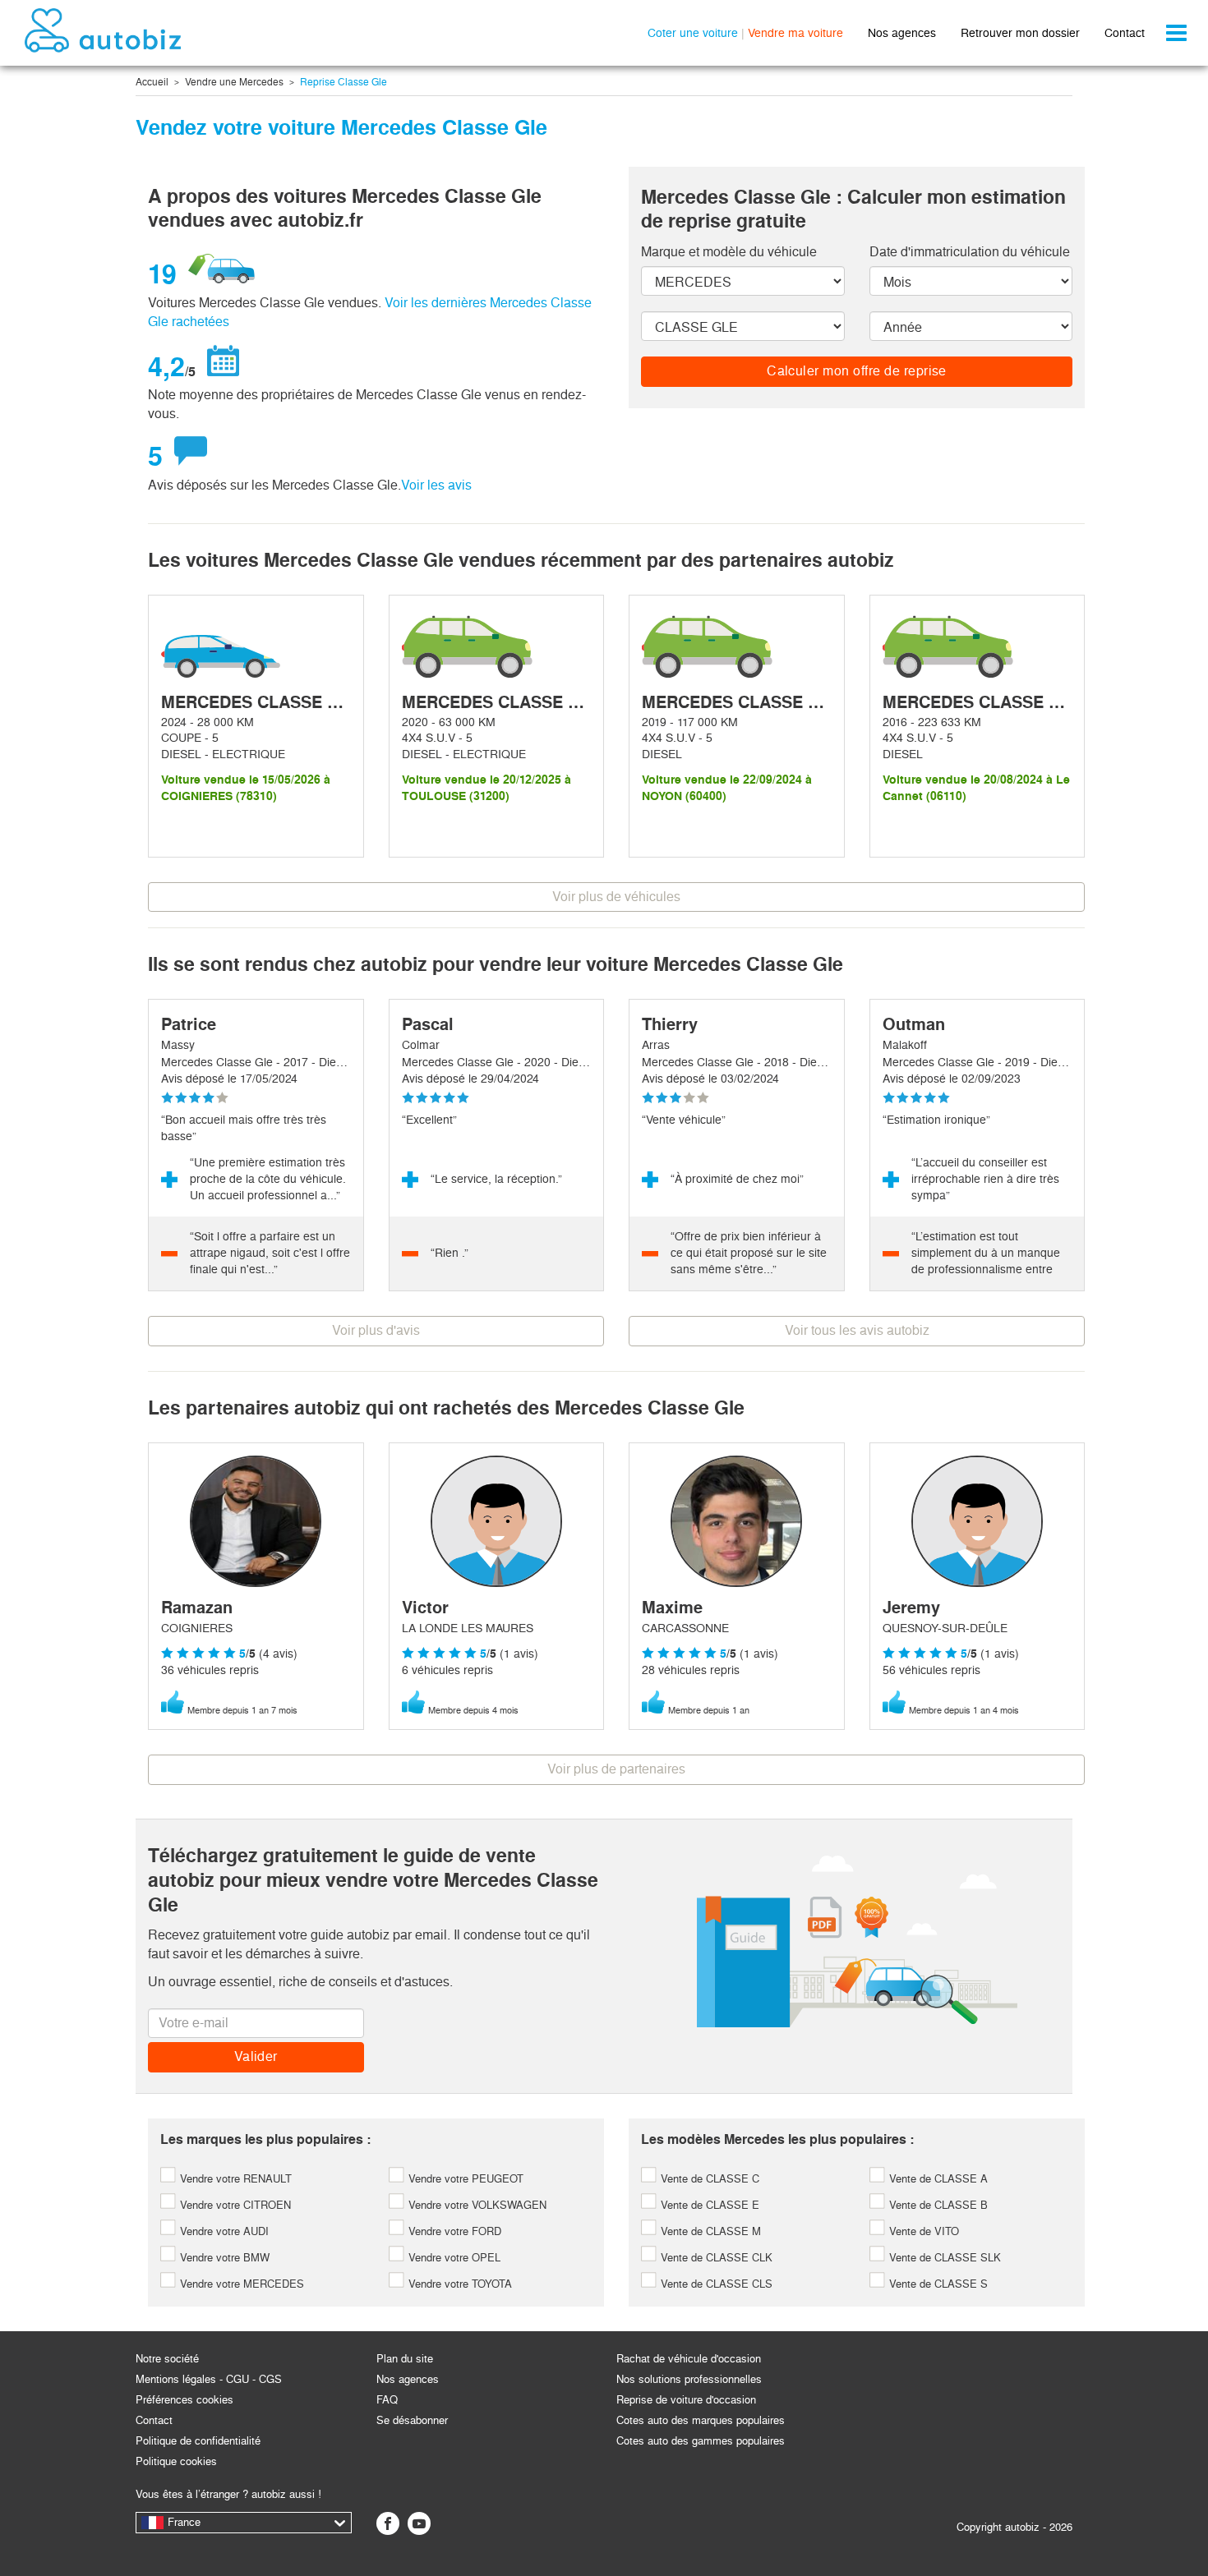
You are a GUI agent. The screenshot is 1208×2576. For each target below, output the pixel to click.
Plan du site (405, 2359)
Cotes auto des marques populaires (701, 2420)
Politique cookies (176, 2461)
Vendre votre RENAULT (234, 2179)
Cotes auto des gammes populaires (701, 2441)
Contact (1125, 33)
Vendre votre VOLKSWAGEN (476, 2205)
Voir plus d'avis (376, 1330)
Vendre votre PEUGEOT (464, 2179)
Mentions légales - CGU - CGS (209, 2379)
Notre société (167, 2359)
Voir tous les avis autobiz (857, 1330)
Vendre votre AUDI (223, 2231)
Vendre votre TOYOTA (459, 2284)
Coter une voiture (693, 33)
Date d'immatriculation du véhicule (970, 252)
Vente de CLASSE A (937, 2179)
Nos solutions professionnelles (689, 2379)
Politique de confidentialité (198, 2441)
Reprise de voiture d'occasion (686, 2400)
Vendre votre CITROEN (234, 2205)
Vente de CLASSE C (708, 2179)
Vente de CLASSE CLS (715, 2284)
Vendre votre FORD (453, 2231)
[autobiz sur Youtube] (419, 2523)
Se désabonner (412, 2420)
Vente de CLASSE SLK (943, 2258)
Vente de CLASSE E (708, 2205)
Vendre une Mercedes (234, 82)
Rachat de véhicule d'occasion (689, 2359)
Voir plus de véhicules (616, 897)
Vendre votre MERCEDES (240, 2284)
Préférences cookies (184, 2400)
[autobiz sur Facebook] (388, 2523)
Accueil (152, 82)
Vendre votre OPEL (453, 2258)
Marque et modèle (729, 252)
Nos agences (902, 33)
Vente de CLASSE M (709, 2231)
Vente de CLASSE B (937, 2205)
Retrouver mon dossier (1020, 33)
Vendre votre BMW (223, 2258)
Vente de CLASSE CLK (715, 2258)
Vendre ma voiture (795, 33)
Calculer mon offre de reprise (857, 371)
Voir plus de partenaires (616, 1769)
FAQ (387, 2400)
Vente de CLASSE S (937, 2284)
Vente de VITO (922, 2231)
